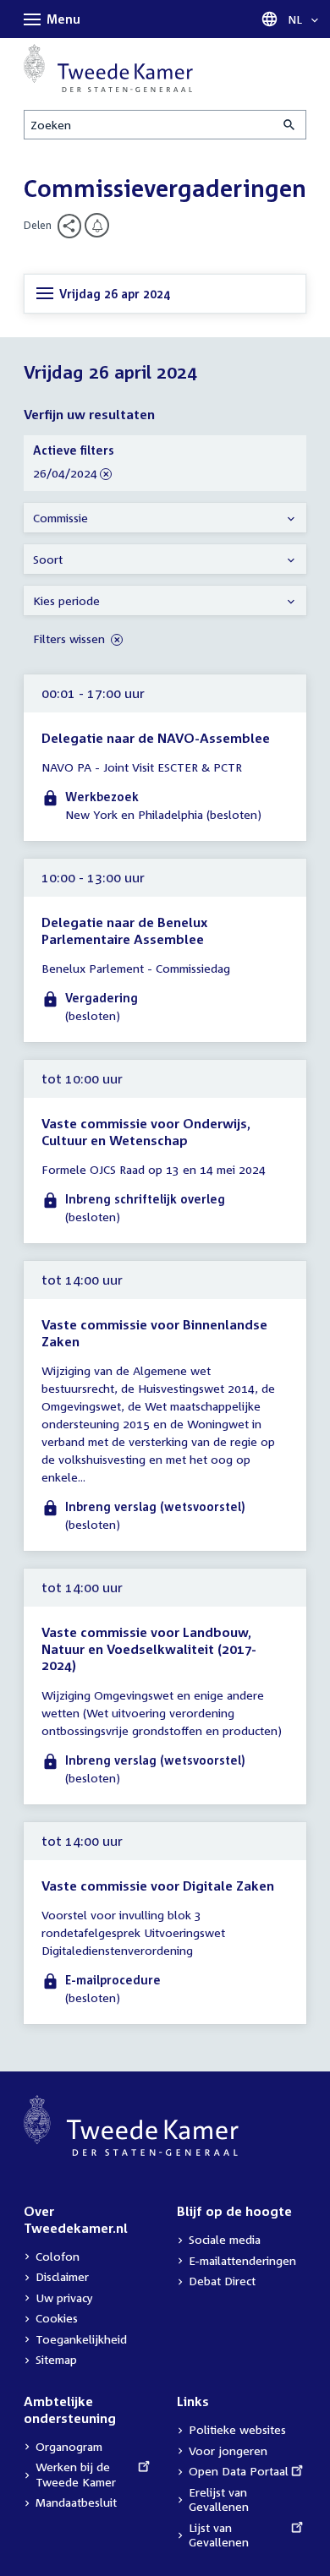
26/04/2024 (65, 474)
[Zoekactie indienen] (290, 125)
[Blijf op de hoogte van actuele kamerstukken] (97, 225)
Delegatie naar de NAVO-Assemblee (156, 738)
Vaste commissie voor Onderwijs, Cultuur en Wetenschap (146, 1132)
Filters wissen (71, 639)
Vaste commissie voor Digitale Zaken (158, 1886)
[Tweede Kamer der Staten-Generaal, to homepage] (108, 68)
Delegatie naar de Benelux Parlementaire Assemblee (124, 931)
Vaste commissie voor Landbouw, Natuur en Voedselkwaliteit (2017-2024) (149, 1648)
